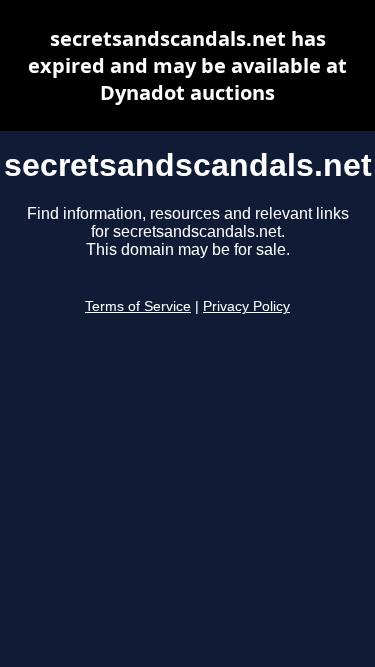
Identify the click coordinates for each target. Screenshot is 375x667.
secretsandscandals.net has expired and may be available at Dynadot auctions (187, 65)
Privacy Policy (246, 306)
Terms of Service (138, 306)
